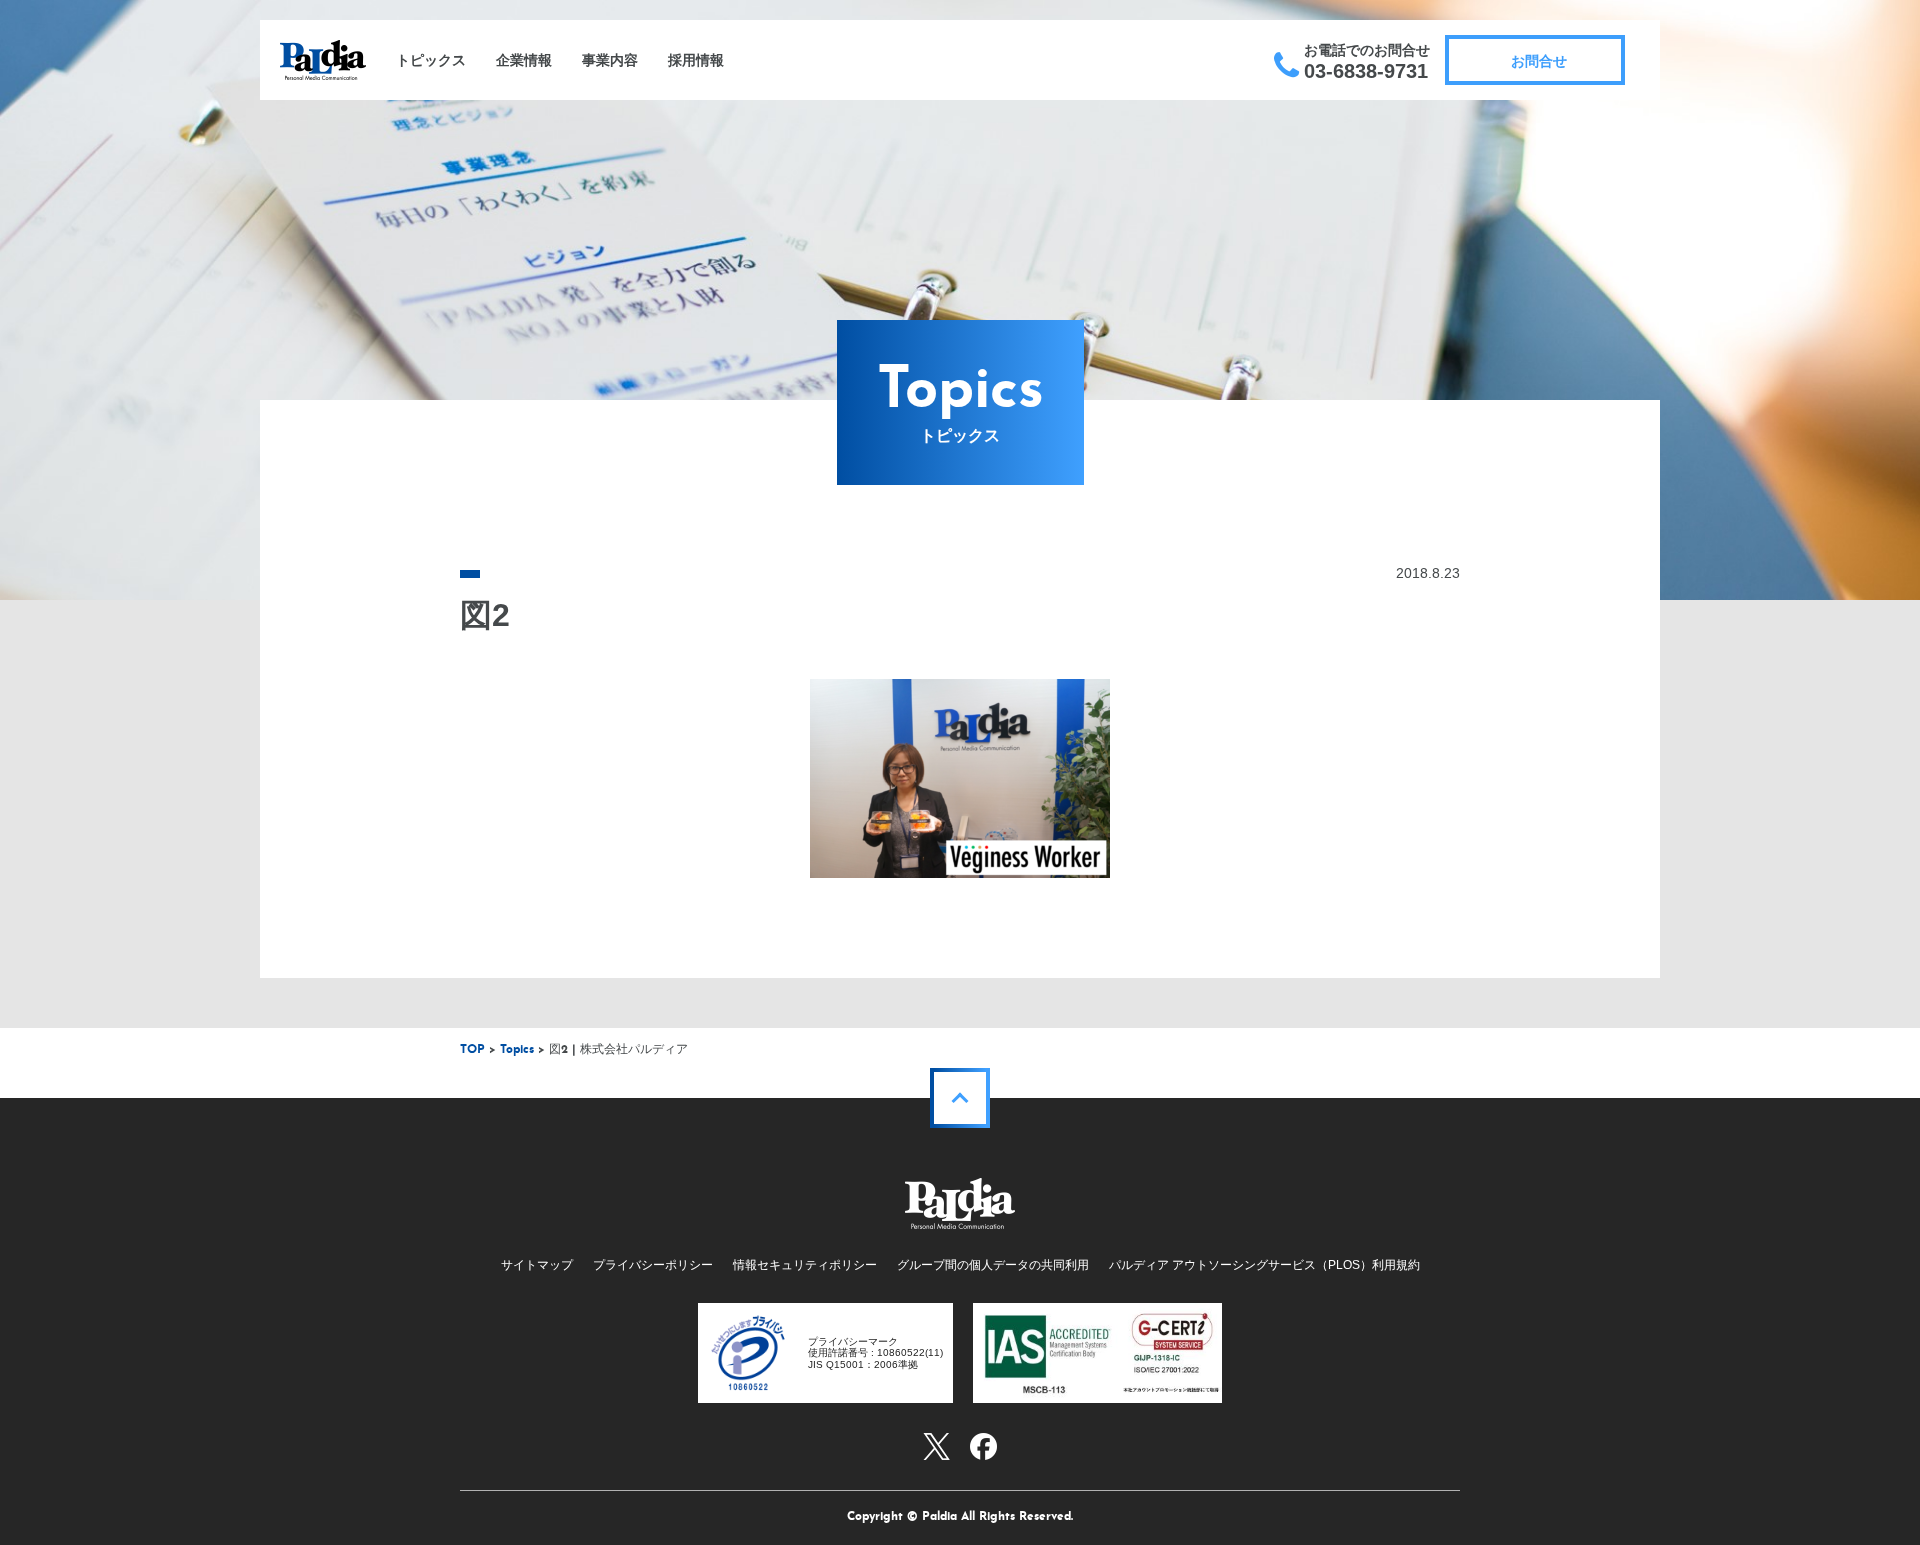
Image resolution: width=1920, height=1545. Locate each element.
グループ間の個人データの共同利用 (993, 1265)
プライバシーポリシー (653, 1265)
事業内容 (610, 60)
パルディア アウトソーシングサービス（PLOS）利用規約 (1264, 1265)
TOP (472, 1050)
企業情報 (524, 60)
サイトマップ (537, 1265)
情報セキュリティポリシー (805, 1265)
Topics (517, 1050)
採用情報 (696, 60)
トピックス (431, 60)
